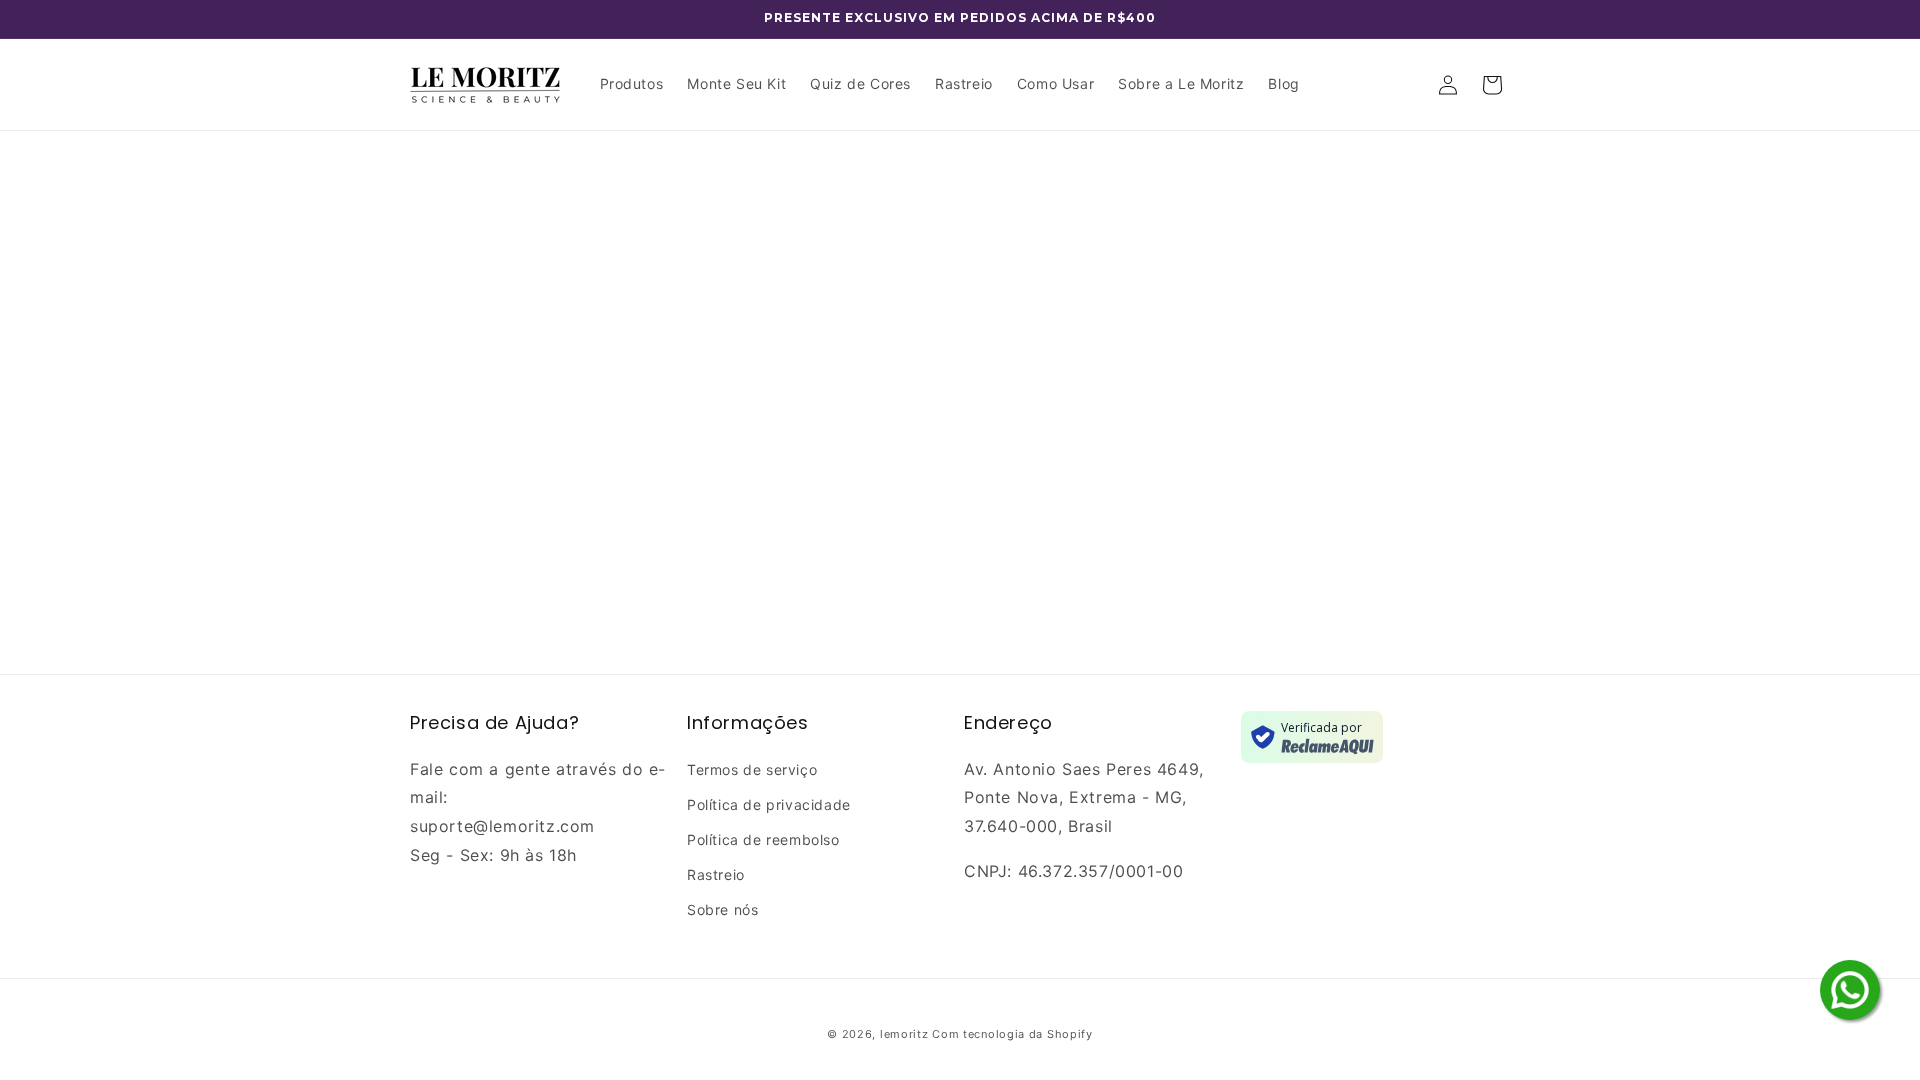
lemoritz (904, 1034)
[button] (1492, 85)
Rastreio (716, 874)
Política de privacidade (769, 804)
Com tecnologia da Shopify (1012, 1034)
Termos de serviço (752, 769)
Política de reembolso (763, 839)
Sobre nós (722, 909)
